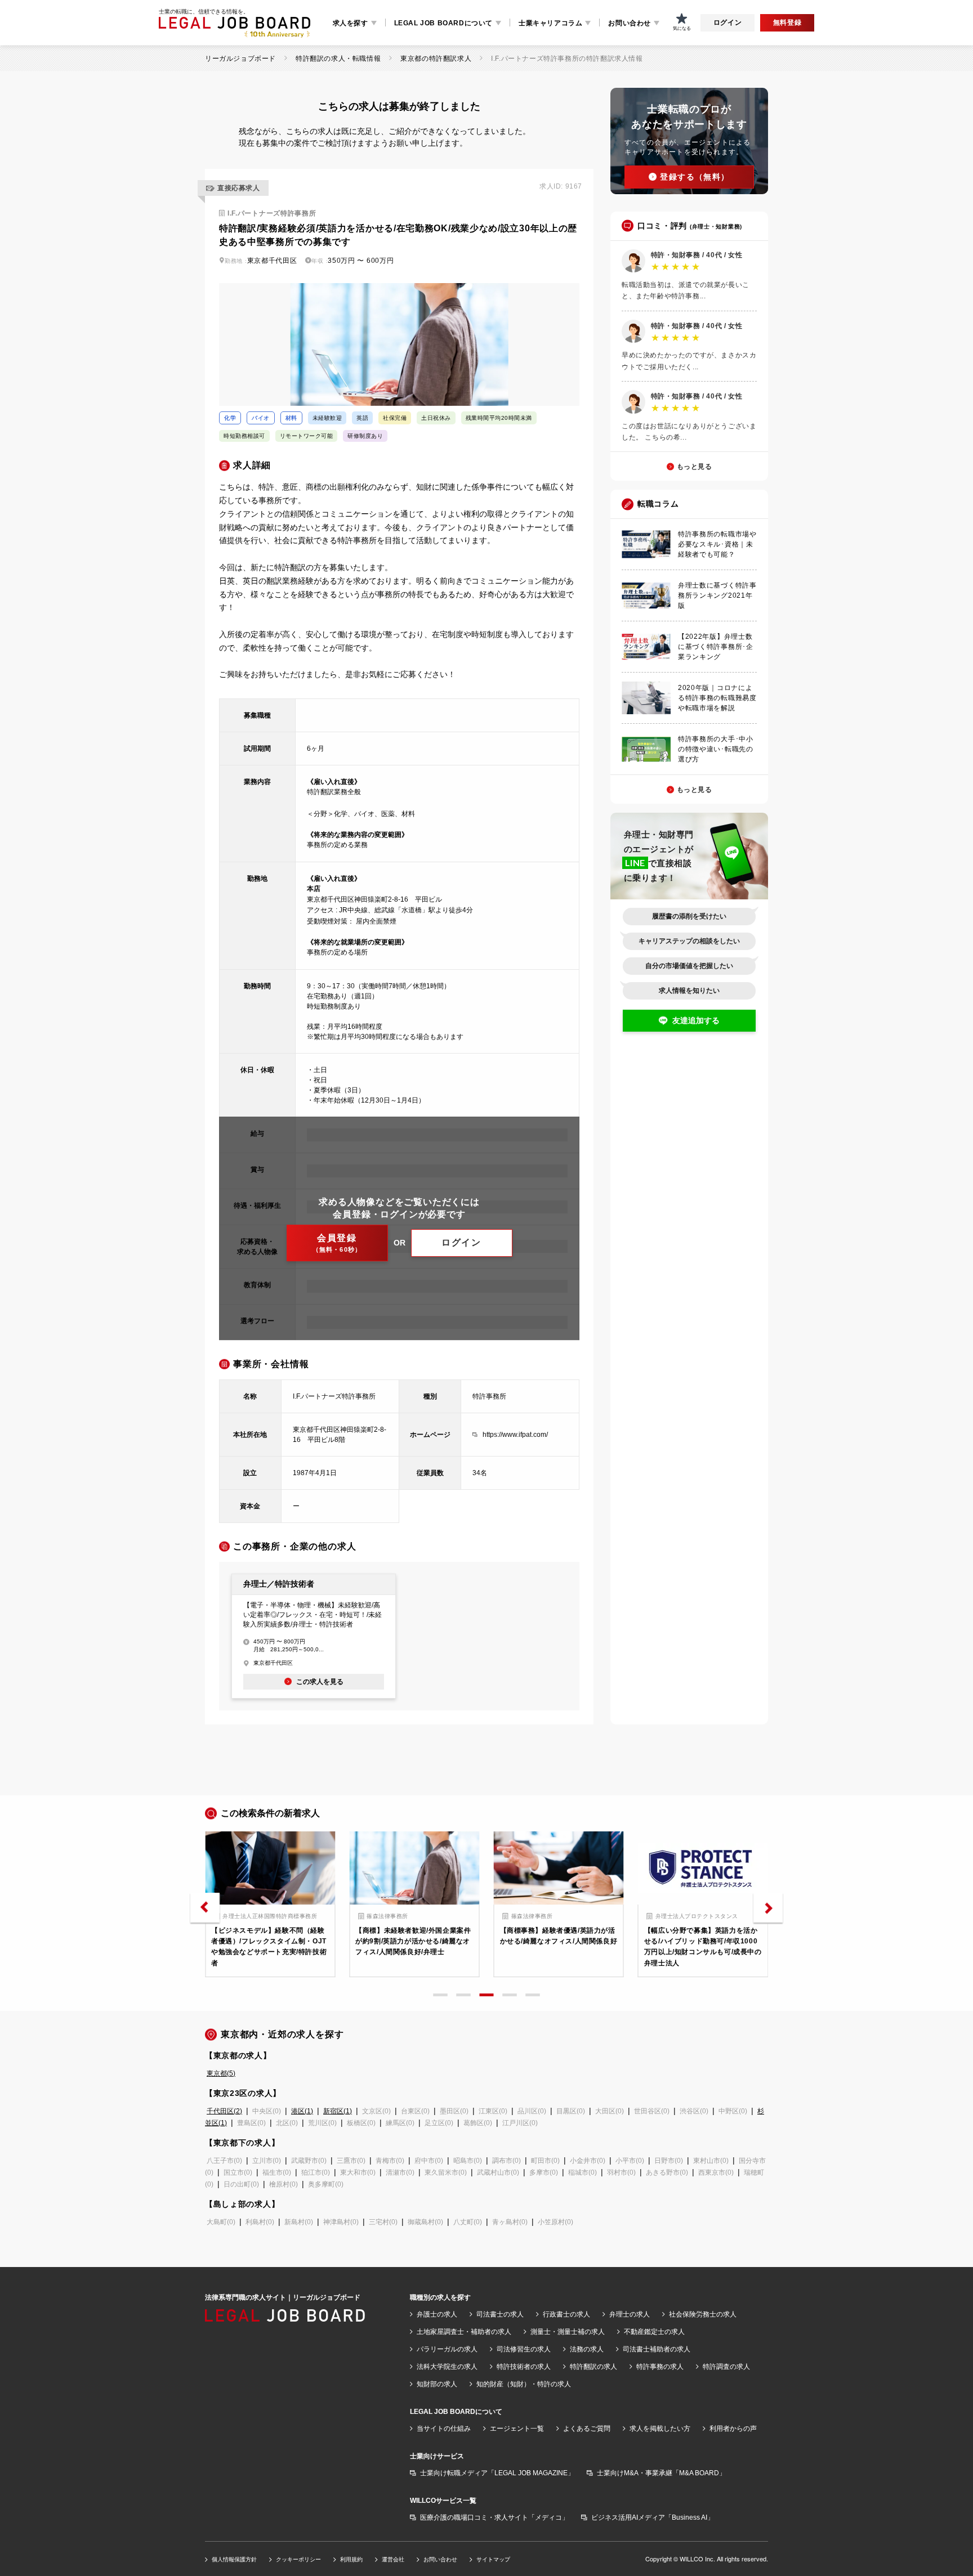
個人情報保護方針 (234, 2559)
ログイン (727, 23)
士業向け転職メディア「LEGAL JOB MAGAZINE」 (497, 2473)
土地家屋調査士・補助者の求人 (464, 2332)
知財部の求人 (437, 2384)
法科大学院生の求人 (447, 2367)
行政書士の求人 (566, 2314)
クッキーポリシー (298, 2559)
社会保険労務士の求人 (703, 2314)
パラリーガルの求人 (447, 2349)
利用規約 (351, 2559)
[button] (205, 1908)
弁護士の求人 (437, 2314)
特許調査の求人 (726, 2367)
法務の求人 (587, 2349)
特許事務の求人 (660, 2367)
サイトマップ (493, 2559)
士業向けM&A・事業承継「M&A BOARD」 (661, 2473)
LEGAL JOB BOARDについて (443, 23)
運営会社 (393, 2559)
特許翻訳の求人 (593, 2367)
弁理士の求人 (630, 2314)
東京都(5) (221, 2073)
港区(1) (302, 2111)
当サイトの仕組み (444, 2429)
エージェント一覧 (517, 2429)
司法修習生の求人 (524, 2349)
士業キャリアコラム (550, 23)
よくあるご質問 (587, 2429)
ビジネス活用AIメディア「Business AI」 (653, 2517)
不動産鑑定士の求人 (654, 2332)
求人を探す (351, 23)
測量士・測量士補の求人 (568, 2332)
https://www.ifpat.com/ (515, 1435)
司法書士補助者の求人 (657, 2349)
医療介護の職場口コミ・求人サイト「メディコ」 (494, 2517)
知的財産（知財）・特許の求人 (524, 2384)
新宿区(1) (338, 2111)
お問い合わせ (630, 23)
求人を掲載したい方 (660, 2429)
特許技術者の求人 (524, 2367)
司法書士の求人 (500, 2314)
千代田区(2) (224, 2111)
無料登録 (787, 23)
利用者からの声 (733, 2429)
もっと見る (695, 467)
